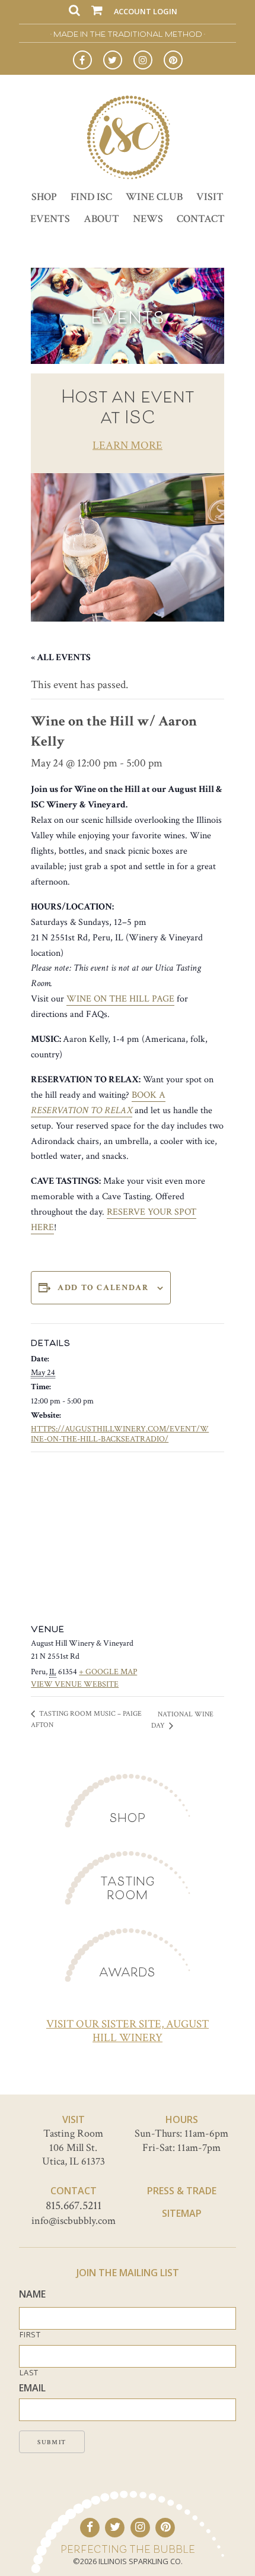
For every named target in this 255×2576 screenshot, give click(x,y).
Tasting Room (128, 1888)
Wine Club (154, 197)
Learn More (128, 446)
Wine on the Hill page (120, 999)
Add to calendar (103, 1288)
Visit (210, 197)
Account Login (146, 11)
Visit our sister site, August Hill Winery (128, 2031)
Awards (127, 1972)
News (148, 219)
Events (50, 219)
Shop (44, 197)
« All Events (61, 658)
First (30, 2335)
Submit (52, 2442)
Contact (201, 219)
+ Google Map (108, 1672)
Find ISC (91, 197)
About (101, 219)
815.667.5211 (74, 2206)
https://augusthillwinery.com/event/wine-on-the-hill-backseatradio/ (120, 1434)
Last (29, 2373)
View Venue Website (75, 1684)
